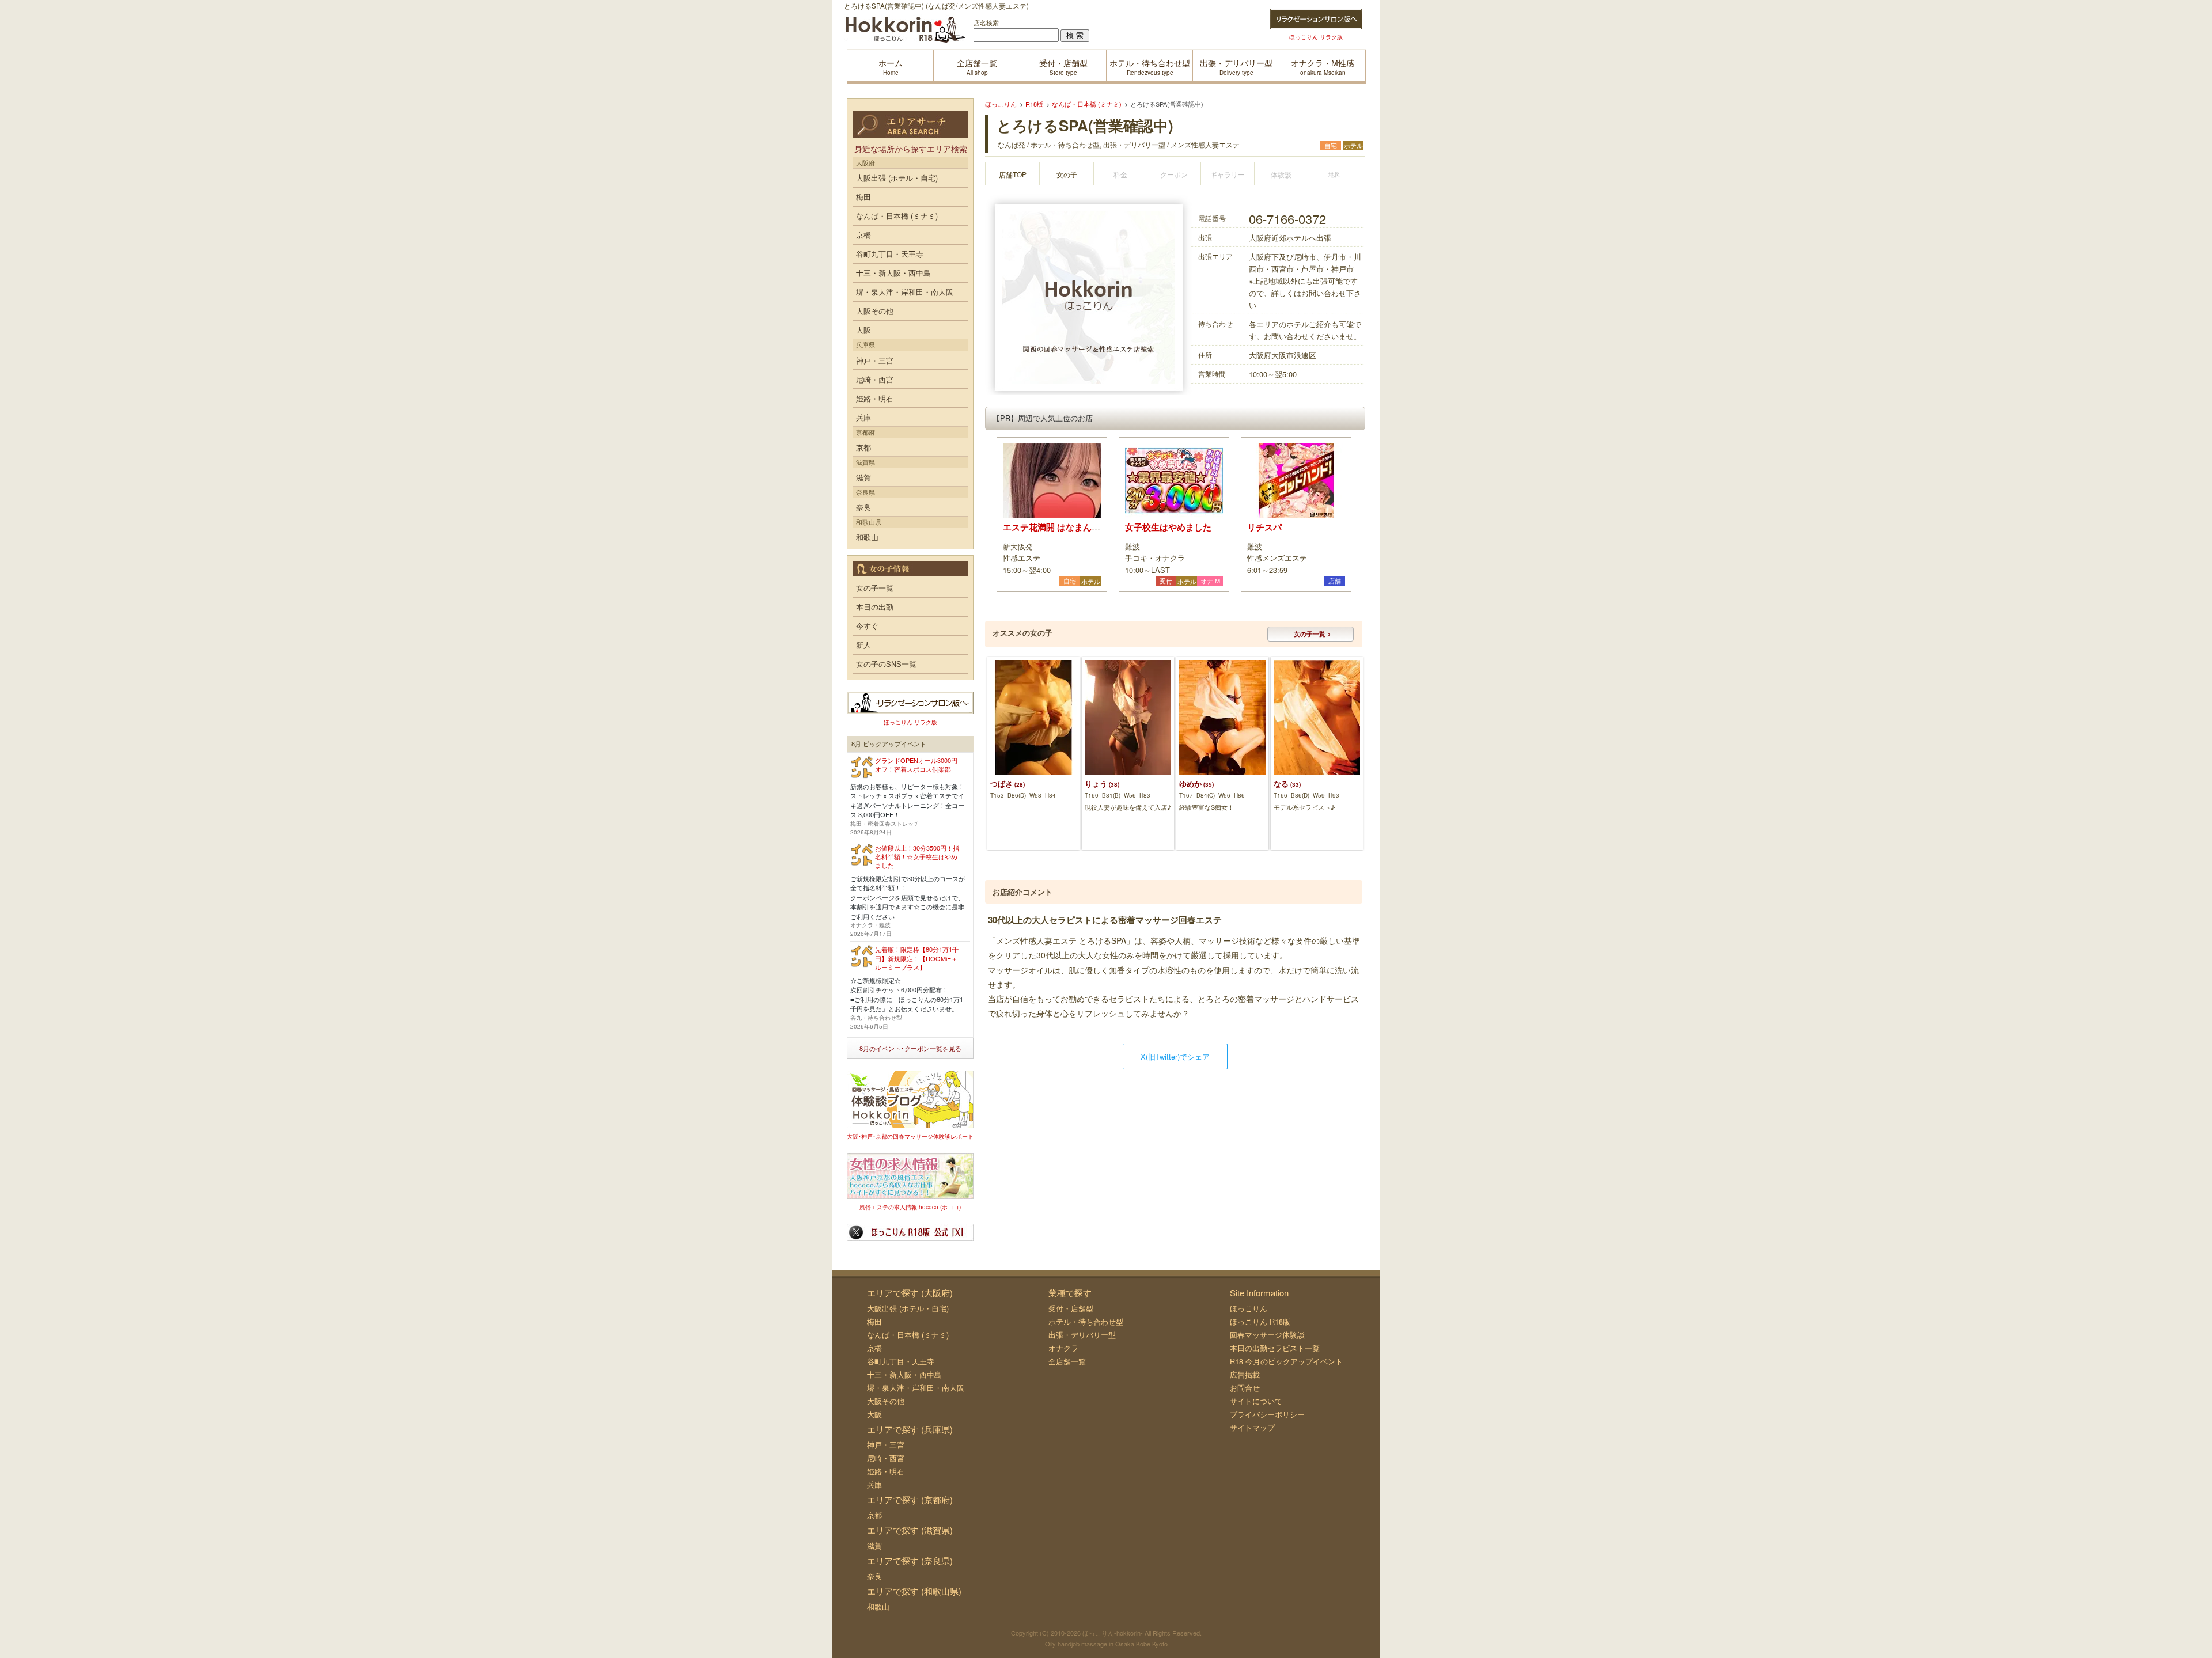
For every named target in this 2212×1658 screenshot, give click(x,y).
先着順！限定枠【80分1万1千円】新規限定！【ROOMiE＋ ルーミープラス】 (917, 958)
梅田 (863, 197)
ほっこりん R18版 (1260, 1321)
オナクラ (1063, 1348)
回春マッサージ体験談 (1267, 1335)
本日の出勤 (875, 607)
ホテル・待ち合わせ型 (1086, 1321)
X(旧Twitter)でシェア (1175, 1056)
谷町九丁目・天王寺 (890, 254)
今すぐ (867, 626)
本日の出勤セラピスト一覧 (1275, 1348)
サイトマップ (1252, 1427)
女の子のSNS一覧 (886, 664)
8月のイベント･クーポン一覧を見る (910, 1048)
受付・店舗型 (1071, 1308)
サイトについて (1256, 1401)
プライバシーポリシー (1267, 1414)
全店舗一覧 (1067, 1361)
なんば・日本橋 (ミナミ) (897, 216)
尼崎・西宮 (875, 379)
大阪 (863, 330)
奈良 (863, 507)
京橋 (863, 235)
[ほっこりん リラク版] (1316, 19)
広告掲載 (1245, 1374)
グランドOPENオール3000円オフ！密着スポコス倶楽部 (916, 764)
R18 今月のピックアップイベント (1286, 1361)
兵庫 (863, 417)
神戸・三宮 (875, 360)
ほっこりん (1249, 1308)
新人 (863, 645)
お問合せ (1245, 1388)
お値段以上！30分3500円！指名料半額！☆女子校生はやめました (917, 857)
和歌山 (867, 537)
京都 (863, 447)
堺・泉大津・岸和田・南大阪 (905, 292)
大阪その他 (875, 311)
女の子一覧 (875, 588)
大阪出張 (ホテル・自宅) (897, 178)
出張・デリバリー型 (1082, 1335)
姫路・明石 (875, 398)
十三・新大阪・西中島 (893, 273)
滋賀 (863, 477)
